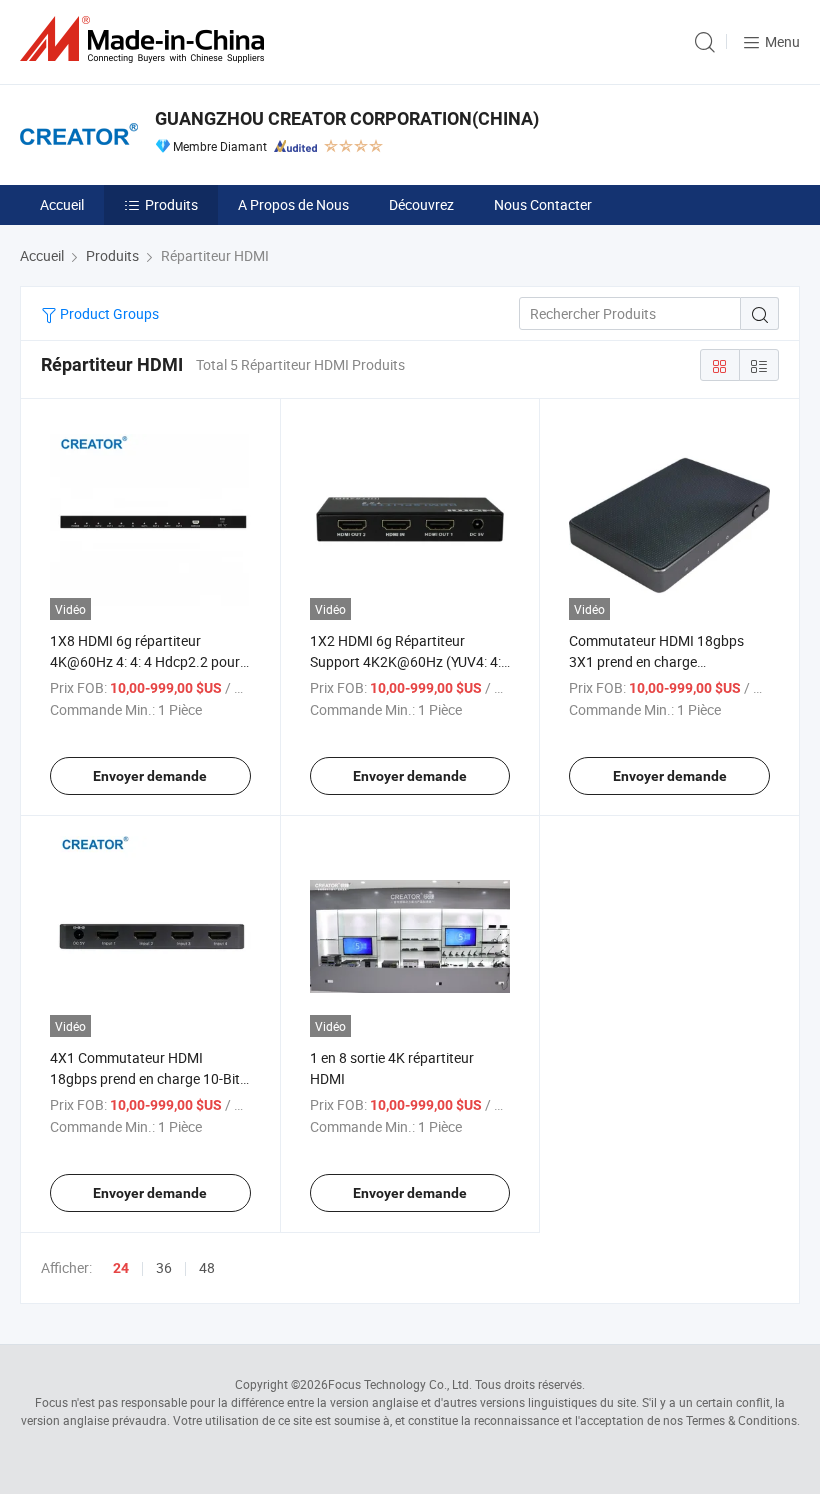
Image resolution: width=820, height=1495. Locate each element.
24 (121, 1268)
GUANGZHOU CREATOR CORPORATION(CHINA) (347, 118)
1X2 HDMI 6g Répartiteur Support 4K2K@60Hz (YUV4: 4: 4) (405, 661)
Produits (171, 204)
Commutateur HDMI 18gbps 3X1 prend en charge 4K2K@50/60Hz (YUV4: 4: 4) (657, 661)
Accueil (62, 204)
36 (164, 1267)
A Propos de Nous (293, 204)
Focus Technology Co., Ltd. (400, 1384)
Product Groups (108, 313)
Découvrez (421, 204)
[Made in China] (146, 39)
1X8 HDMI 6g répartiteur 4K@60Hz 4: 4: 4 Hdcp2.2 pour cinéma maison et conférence (145, 661)
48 (207, 1267)
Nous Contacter (543, 204)
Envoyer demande (150, 776)
